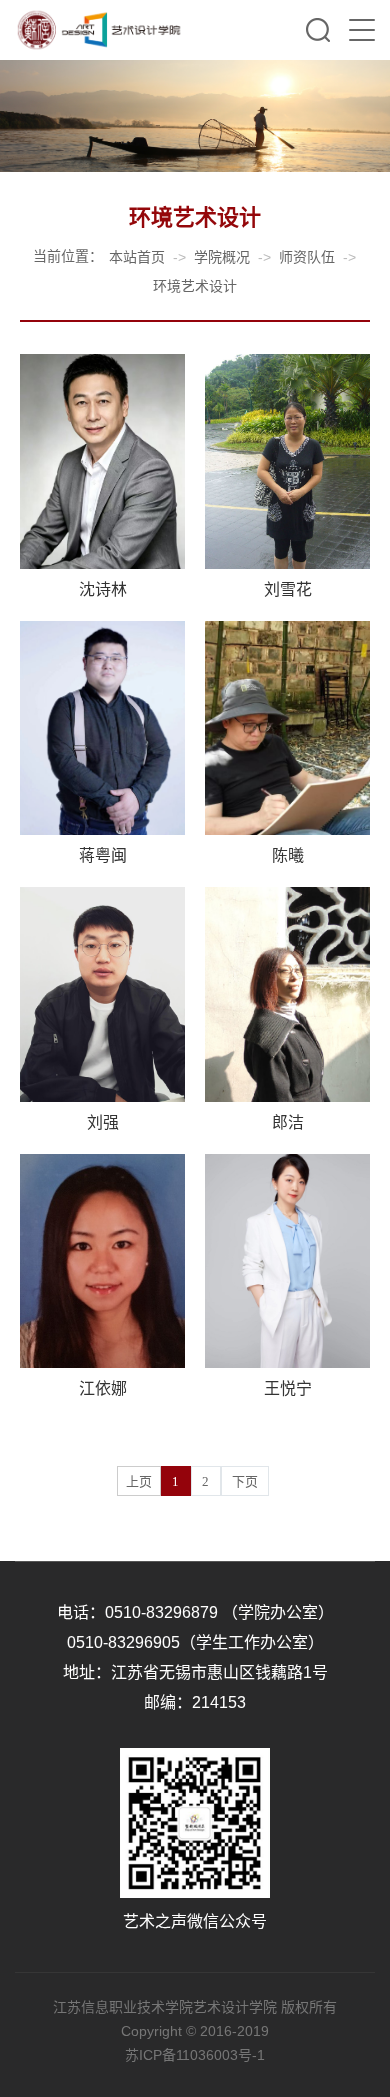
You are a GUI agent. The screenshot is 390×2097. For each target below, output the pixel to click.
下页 (245, 1481)
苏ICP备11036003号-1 (195, 2055)
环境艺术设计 (195, 286)
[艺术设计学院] (99, 30)
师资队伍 (307, 257)
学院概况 (222, 257)
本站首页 (137, 257)
